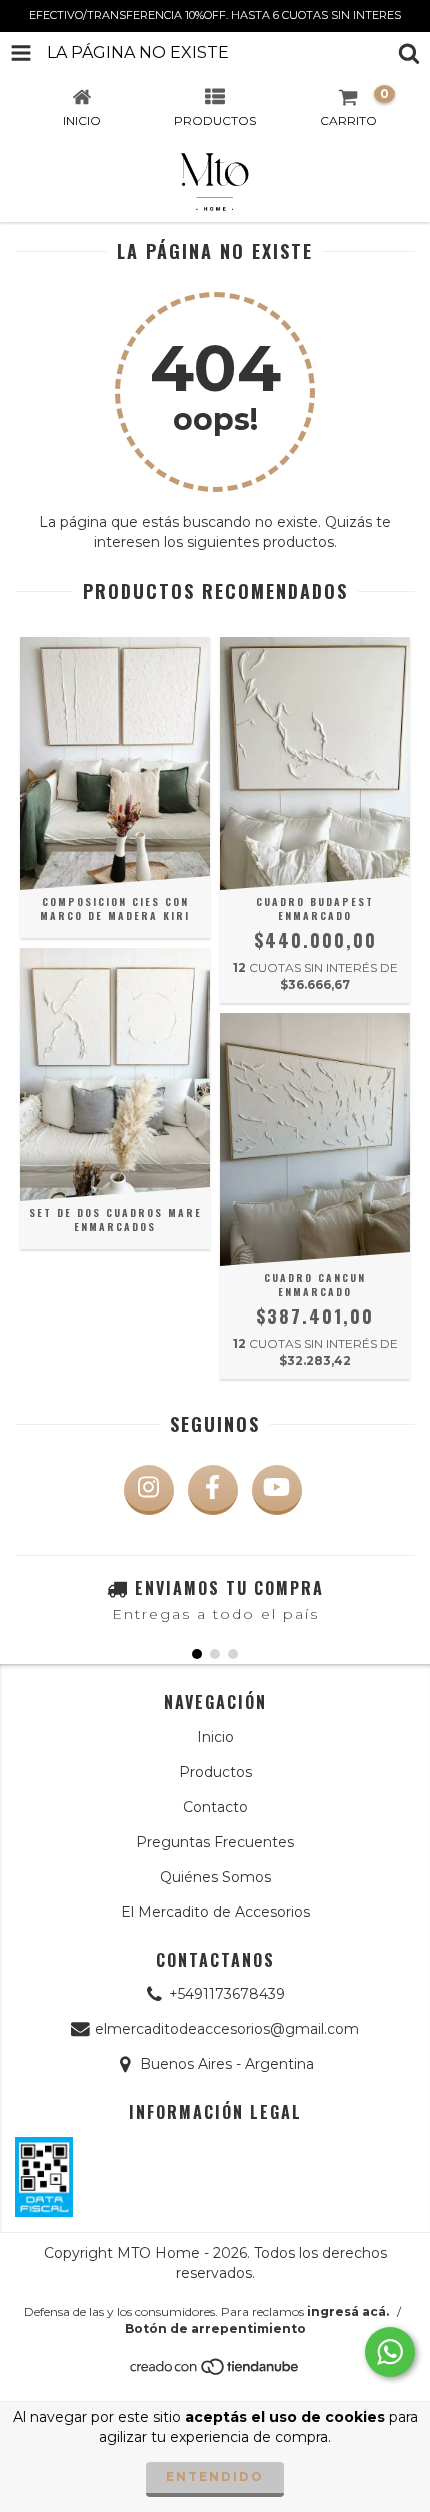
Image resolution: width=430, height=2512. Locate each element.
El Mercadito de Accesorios (215, 1912)
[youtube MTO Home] (277, 1490)
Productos (215, 1772)
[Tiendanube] (215, 2371)
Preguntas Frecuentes (215, 1842)
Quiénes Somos (215, 1877)
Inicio (215, 1737)
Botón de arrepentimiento (215, 2328)
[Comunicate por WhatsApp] (390, 2352)
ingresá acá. (348, 2311)
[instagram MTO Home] (149, 1490)
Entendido (215, 2476)
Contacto (215, 1807)
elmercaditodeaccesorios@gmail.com (227, 2029)
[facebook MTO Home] (213, 1490)
